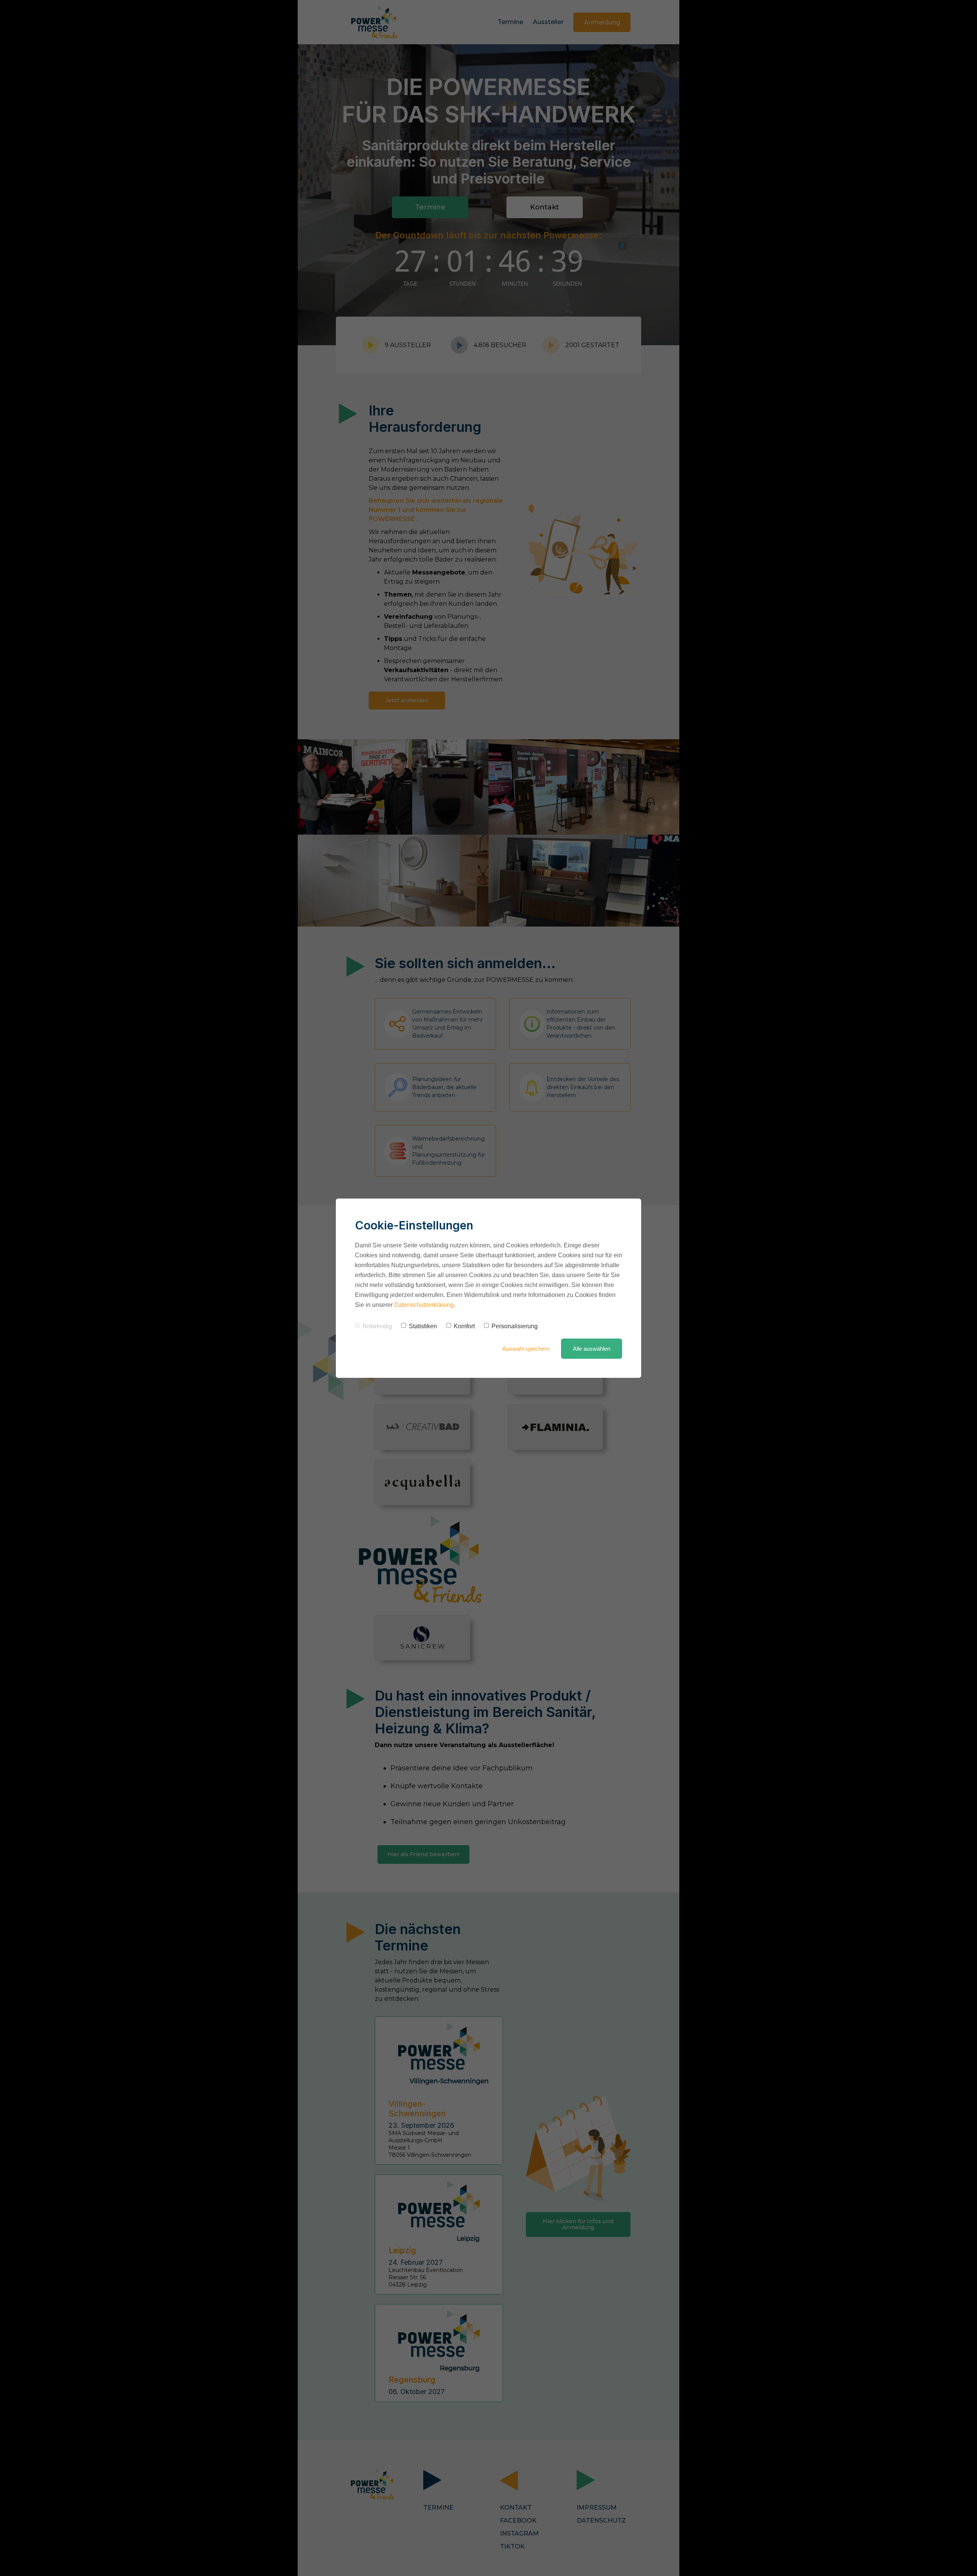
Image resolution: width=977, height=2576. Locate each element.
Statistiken (423, 1326)
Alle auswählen (592, 1349)
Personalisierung (515, 1326)
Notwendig (377, 1326)
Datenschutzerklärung (424, 1305)
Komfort (464, 1326)
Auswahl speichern (526, 1349)
